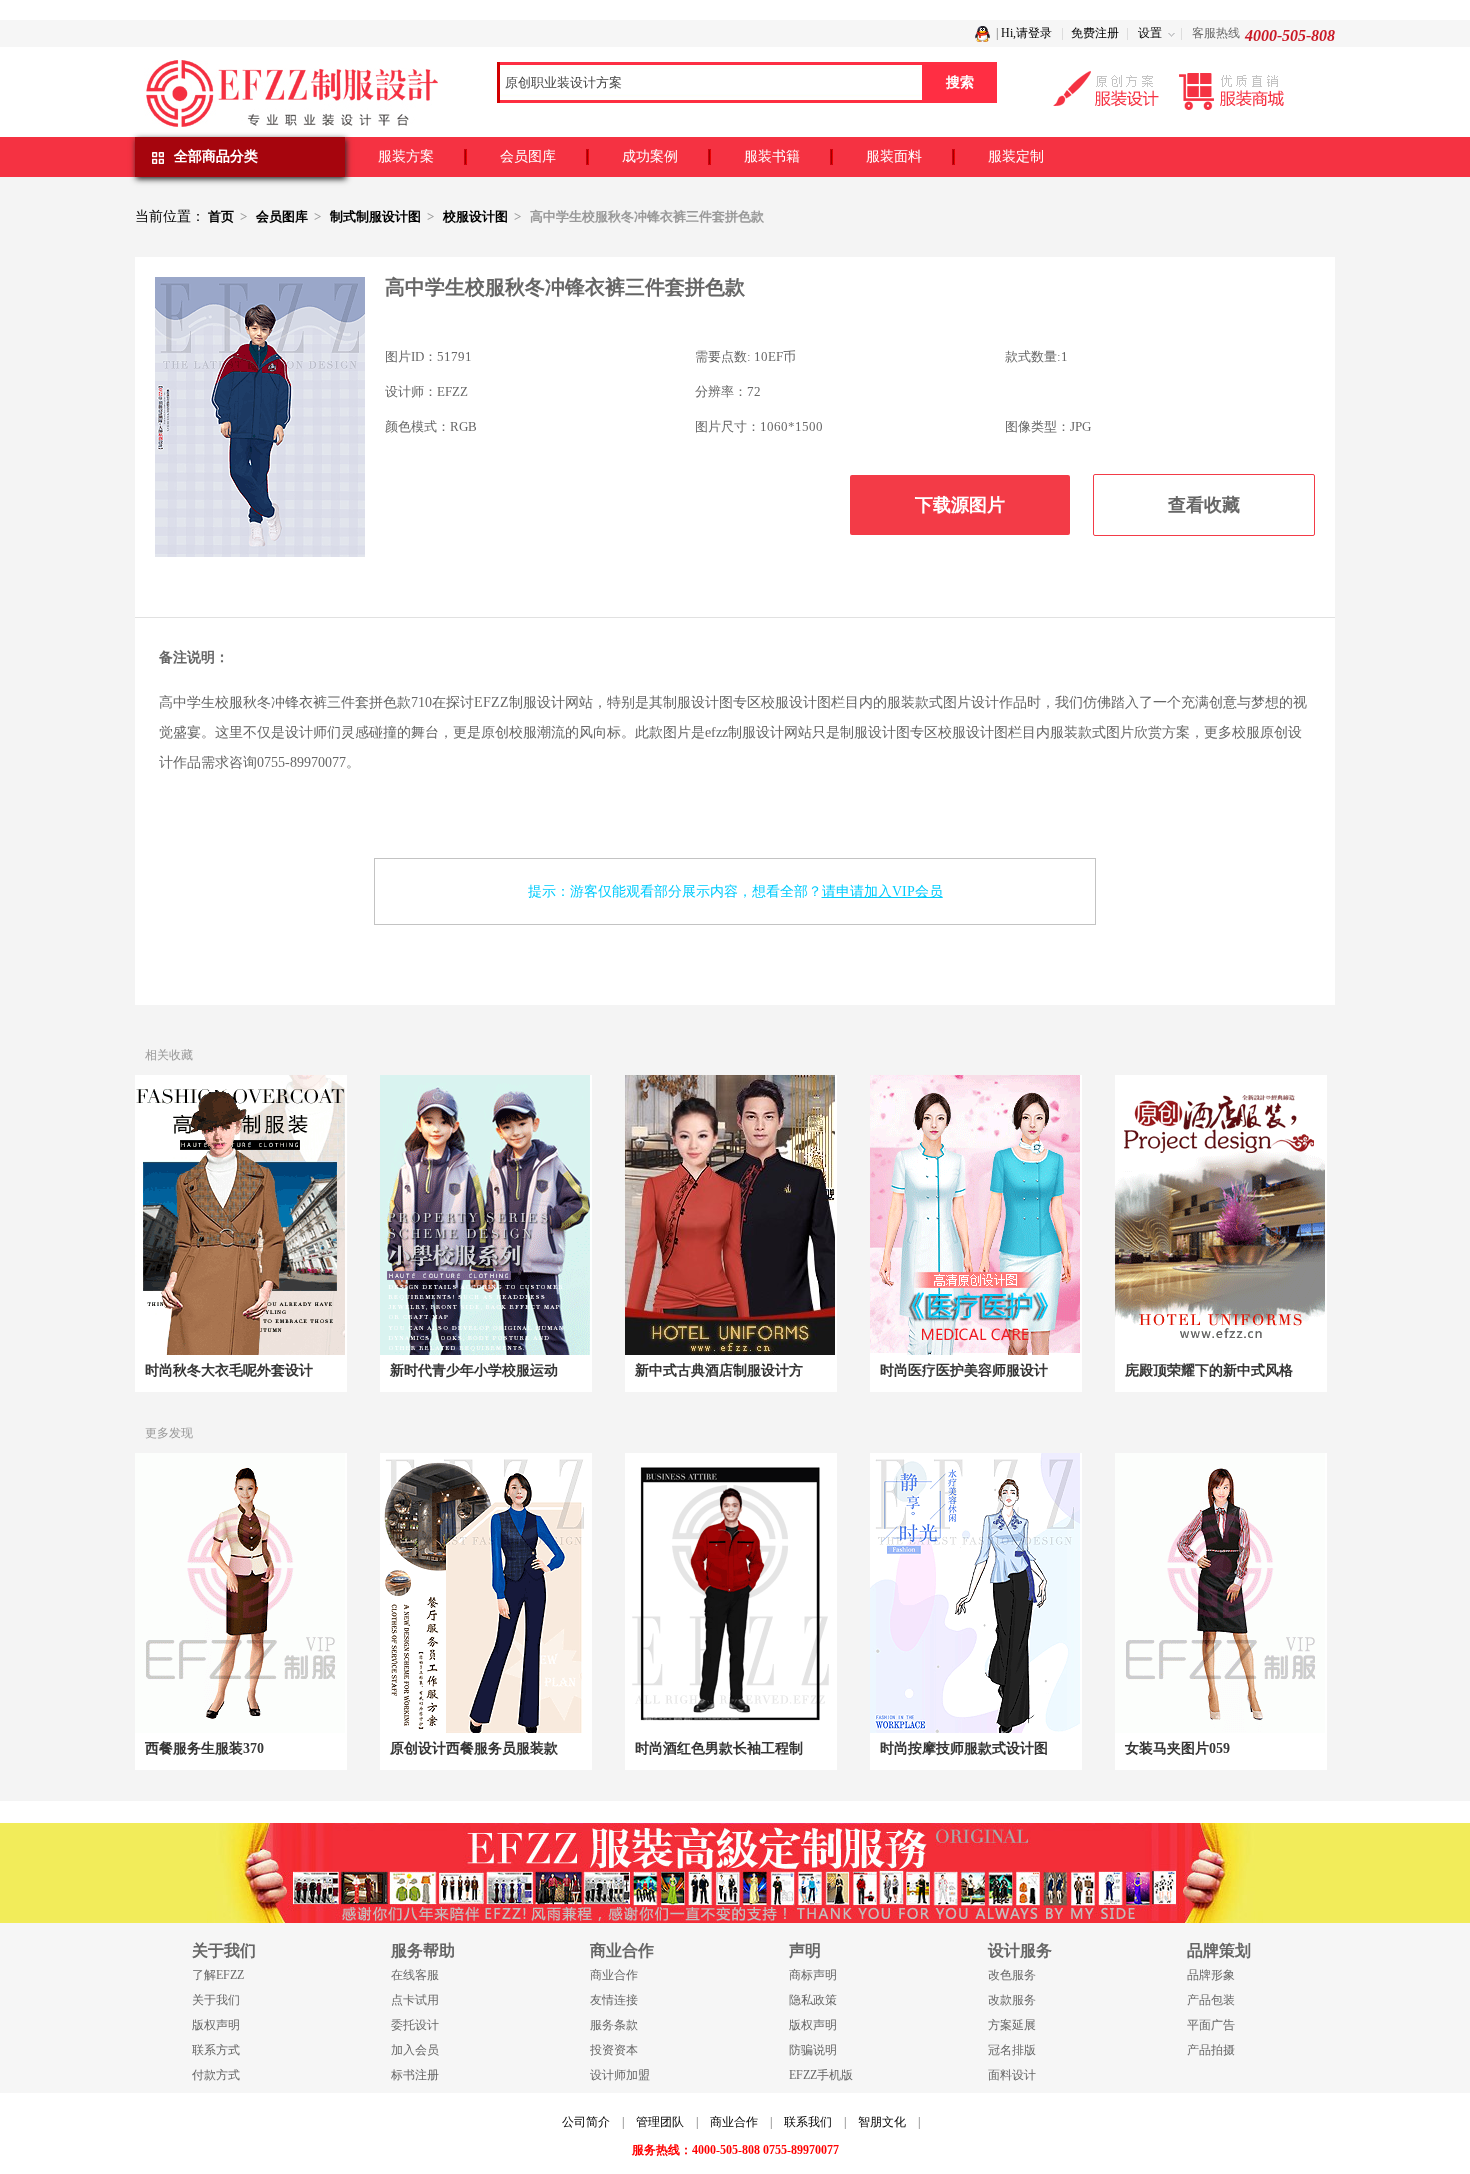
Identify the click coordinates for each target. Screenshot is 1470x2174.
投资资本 (614, 2050)
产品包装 (1211, 2000)
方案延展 (1012, 2025)
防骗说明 (813, 2050)
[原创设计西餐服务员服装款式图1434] (485, 1593)
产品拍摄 (1211, 2050)
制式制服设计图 (375, 216)
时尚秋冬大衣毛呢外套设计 (229, 1370)
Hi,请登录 (1026, 33)
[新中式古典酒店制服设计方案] (730, 1215)
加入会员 (415, 2050)
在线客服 (415, 1975)
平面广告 (1211, 2025)
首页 (221, 216)
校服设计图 (475, 216)
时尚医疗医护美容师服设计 (964, 1370)
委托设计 (415, 2025)
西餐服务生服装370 (204, 1748)
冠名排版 (1012, 2050)
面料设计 (1012, 2075)
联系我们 (808, 2122)
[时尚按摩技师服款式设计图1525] (975, 1593)
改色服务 (1012, 1975)
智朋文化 (882, 2122)
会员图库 (528, 156)
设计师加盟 (620, 2075)
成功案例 (650, 156)
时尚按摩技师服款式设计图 (964, 1748)
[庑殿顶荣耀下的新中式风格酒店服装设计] (1220, 1215)
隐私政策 (813, 2000)
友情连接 (614, 2000)
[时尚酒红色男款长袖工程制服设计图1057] (730, 1593)
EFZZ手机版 (821, 2075)
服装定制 (1016, 156)
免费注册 (1095, 33)
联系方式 (216, 2050)
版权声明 (216, 2025)
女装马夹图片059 (1177, 1748)
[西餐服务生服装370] (240, 1593)
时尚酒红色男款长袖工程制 (719, 1748)
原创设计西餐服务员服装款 (474, 1748)
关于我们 (216, 2000)
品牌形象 (1211, 1975)
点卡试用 (415, 2000)
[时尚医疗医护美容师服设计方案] (975, 1215)
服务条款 (614, 2025)
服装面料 (894, 156)
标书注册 (415, 2075)
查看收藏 (1204, 505)
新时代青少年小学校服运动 (474, 1370)
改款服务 (1012, 2000)
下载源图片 (960, 505)
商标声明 (813, 1975)
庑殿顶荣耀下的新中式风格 (1209, 1370)
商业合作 (614, 1975)
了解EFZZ (218, 1975)
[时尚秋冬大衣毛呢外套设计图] (240, 1215)
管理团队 (660, 2122)
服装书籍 (772, 156)
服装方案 (406, 156)
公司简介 (586, 2122)
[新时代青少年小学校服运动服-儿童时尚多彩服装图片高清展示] (485, 1215)
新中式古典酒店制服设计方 (719, 1370)
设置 (1150, 33)
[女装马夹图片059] (1220, 1593)
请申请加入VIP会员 (882, 891)
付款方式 (216, 2075)
